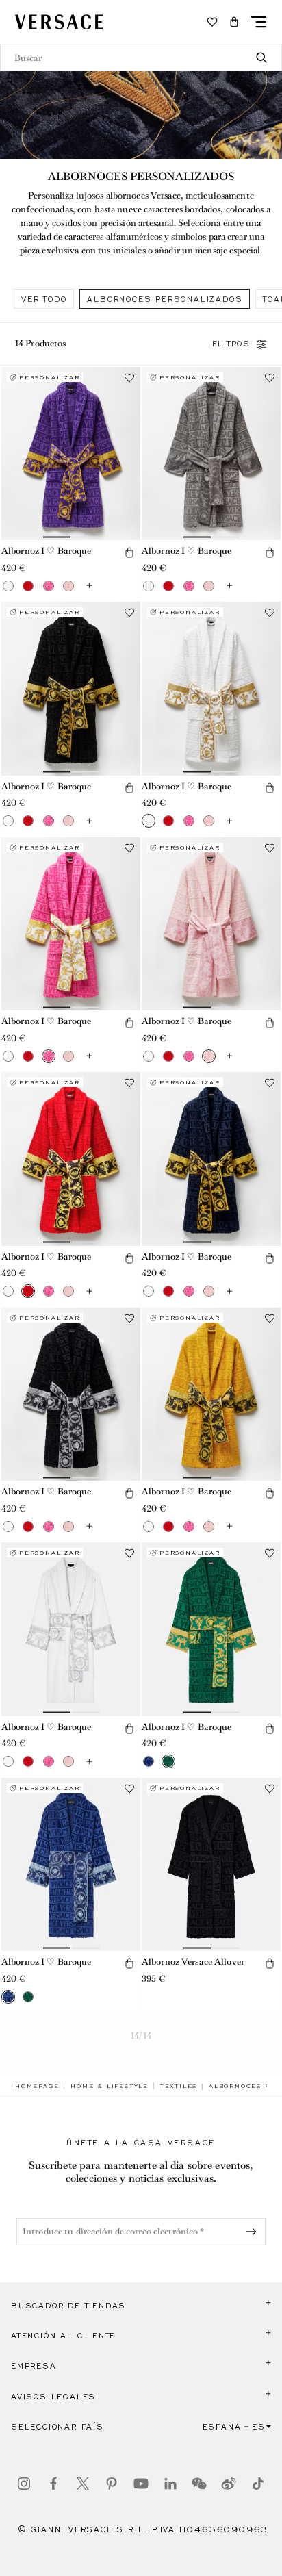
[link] (37, 2086)
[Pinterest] (112, 2484)
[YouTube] (141, 2484)
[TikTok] (258, 2484)
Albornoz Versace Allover (193, 1962)
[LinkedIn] (170, 2484)
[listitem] (44, 299)
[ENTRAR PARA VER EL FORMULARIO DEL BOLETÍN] (254, 2232)
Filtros (231, 344)
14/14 (141, 2036)
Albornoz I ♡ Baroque (46, 551)
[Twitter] (83, 2484)
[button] (234, 22)
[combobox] (141, 58)
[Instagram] (24, 2484)
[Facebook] (53, 2484)
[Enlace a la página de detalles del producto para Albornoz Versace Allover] (211, 1865)
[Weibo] (229, 2484)
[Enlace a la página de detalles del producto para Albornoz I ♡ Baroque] (71, 454)
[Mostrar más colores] (89, 586)
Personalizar (50, 377)
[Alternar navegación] (259, 22)
